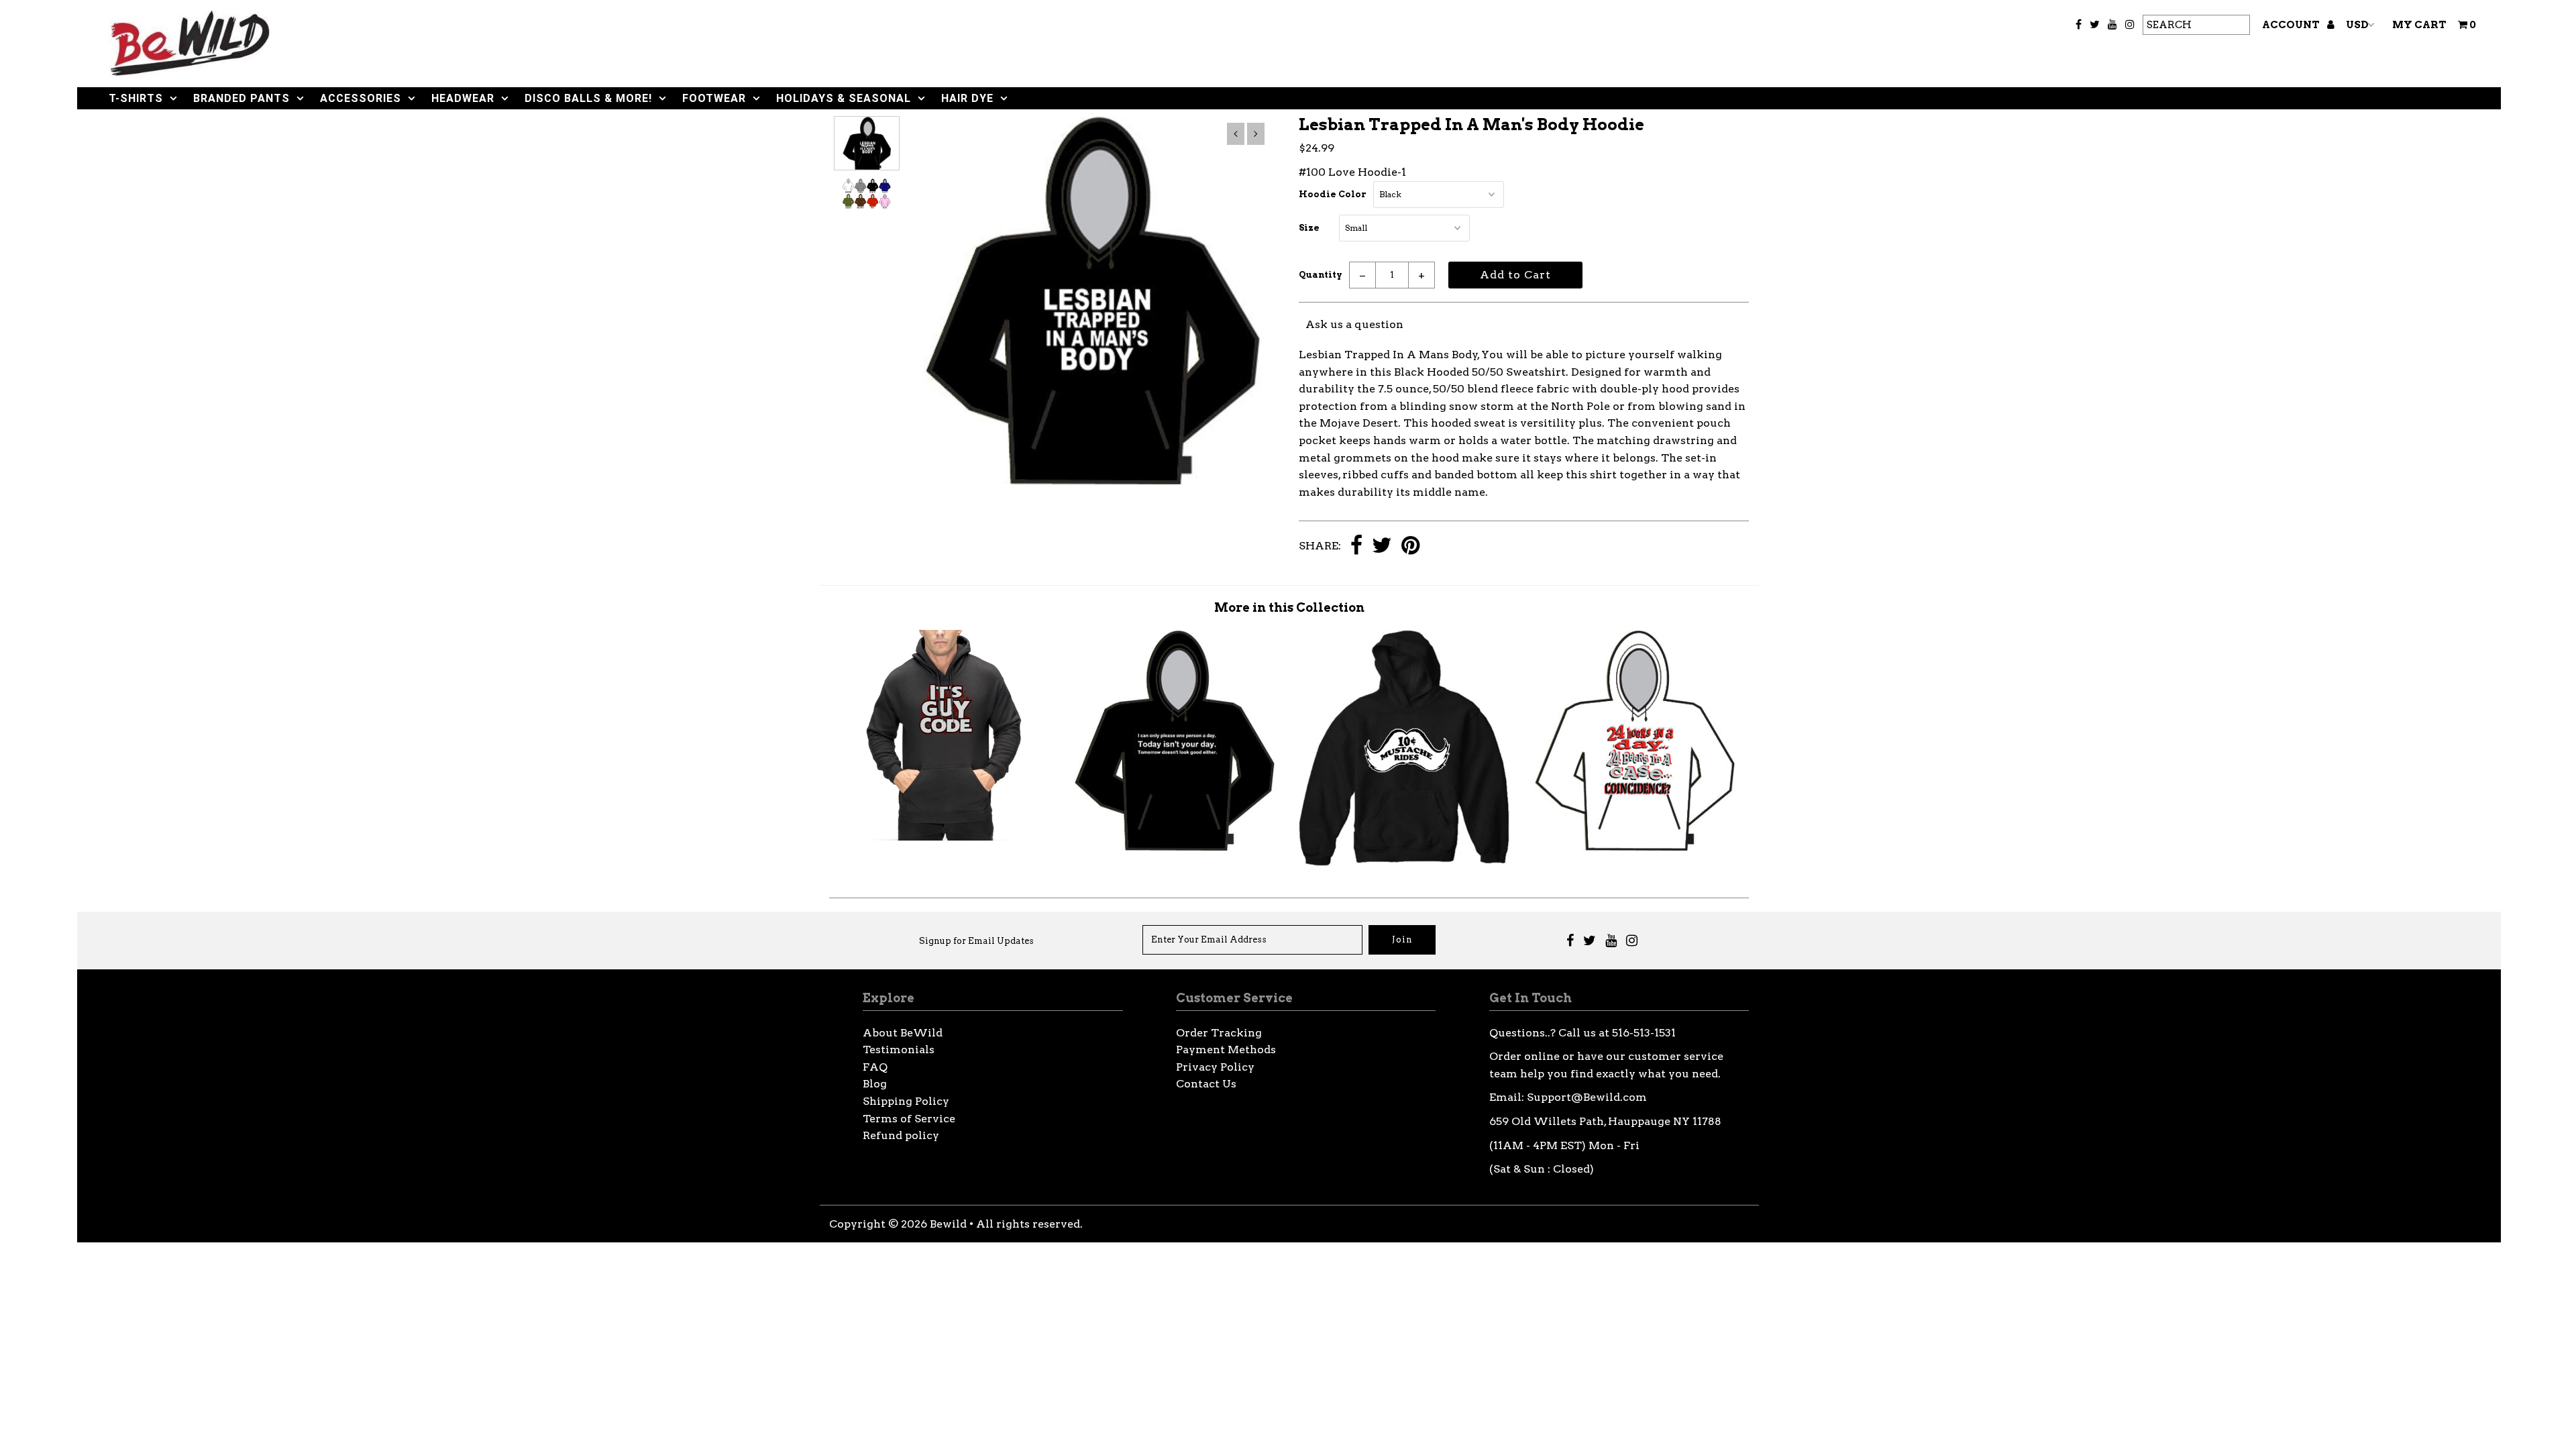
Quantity (1321, 275)
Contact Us (1206, 1084)
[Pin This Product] (1410, 546)
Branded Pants (241, 98)
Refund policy (901, 1135)
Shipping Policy (906, 1101)
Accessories (361, 98)
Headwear (463, 98)
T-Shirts (136, 98)
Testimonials (899, 1050)
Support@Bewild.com (1587, 1097)
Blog (875, 1084)
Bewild (948, 1224)
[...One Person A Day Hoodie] (1174, 847)
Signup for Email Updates (976, 941)
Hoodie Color (1333, 194)
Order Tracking (1219, 1033)
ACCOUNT (2292, 25)
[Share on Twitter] (1382, 546)
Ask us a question (1354, 324)
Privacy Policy (1215, 1067)
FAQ (875, 1067)
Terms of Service (909, 1119)
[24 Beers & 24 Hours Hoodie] (1634, 847)
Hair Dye (967, 98)
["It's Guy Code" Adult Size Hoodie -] (945, 837)
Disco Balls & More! (588, 98)
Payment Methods (1226, 1050)
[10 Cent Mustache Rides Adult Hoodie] (1404, 862)
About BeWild (903, 1033)
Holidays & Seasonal (844, 98)
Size (1309, 228)
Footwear (714, 98)
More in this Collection (1289, 607)
